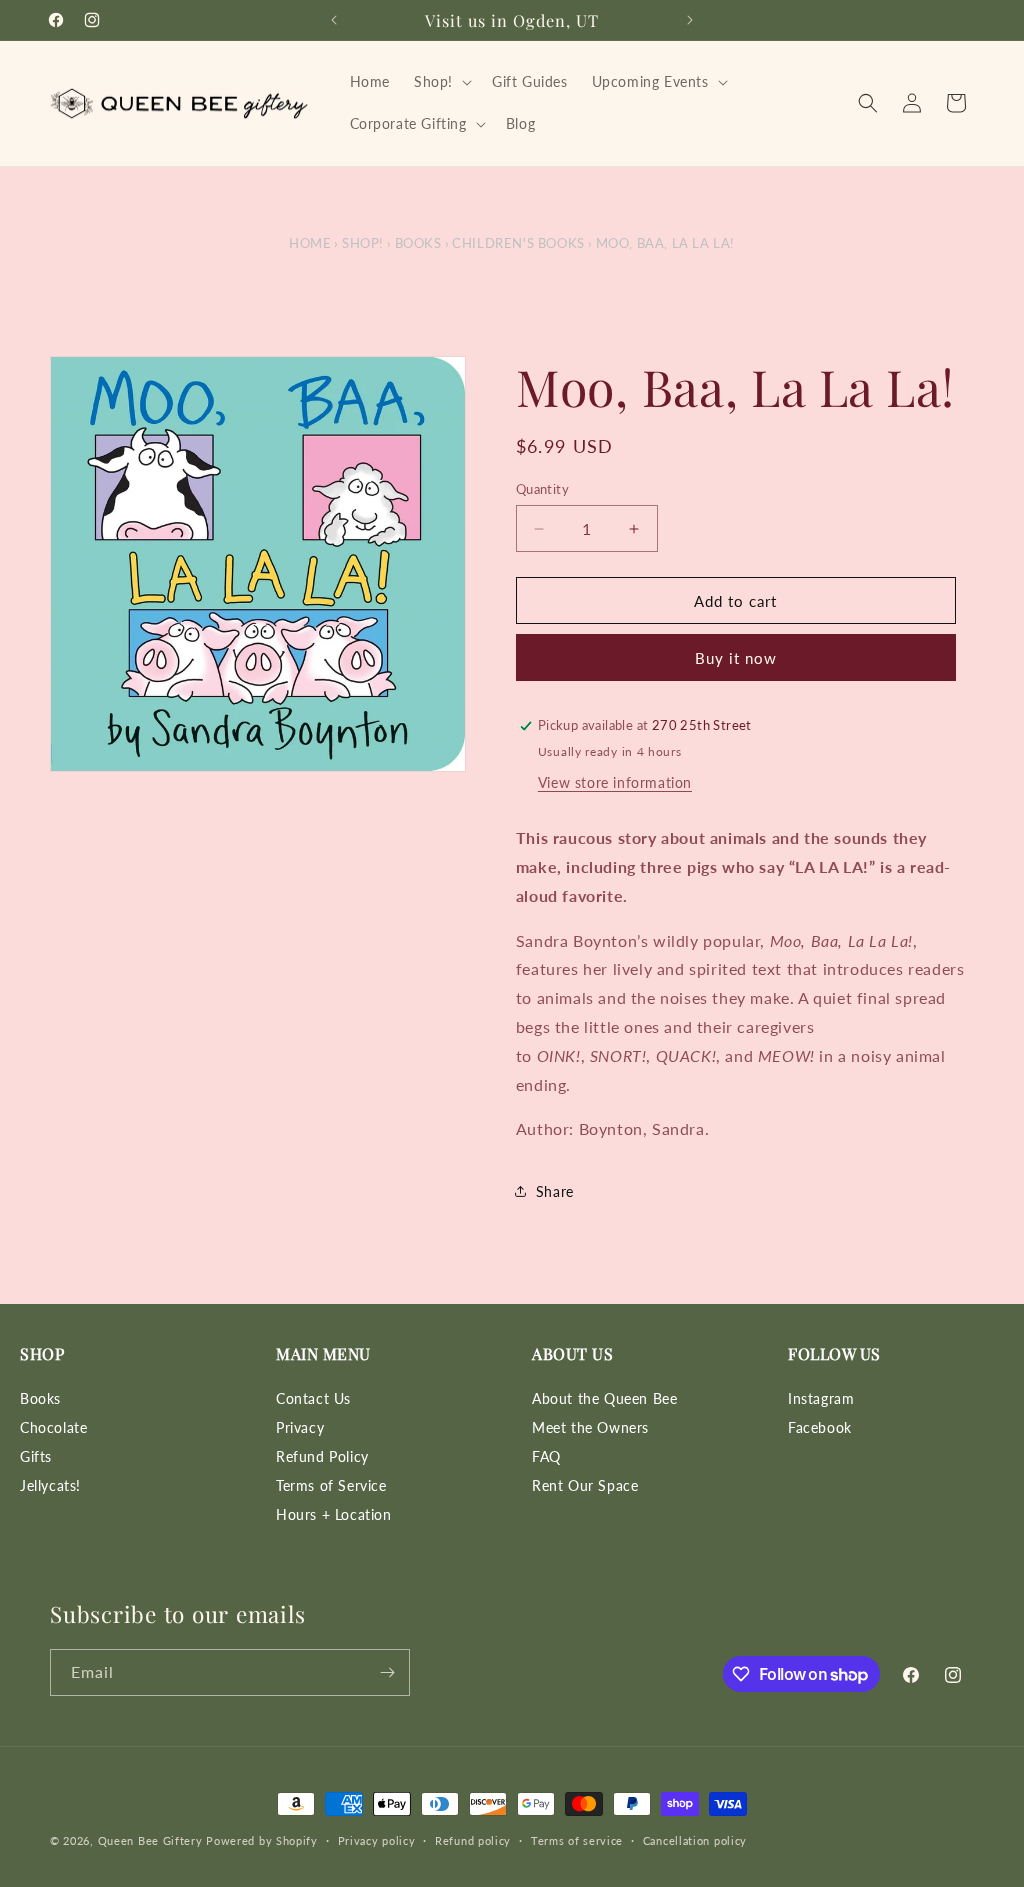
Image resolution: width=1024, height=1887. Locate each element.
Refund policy (473, 1840)
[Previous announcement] (334, 20)
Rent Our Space (585, 1485)
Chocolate (53, 1427)
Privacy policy (377, 1840)
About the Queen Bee (604, 1398)
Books (418, 243)
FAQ (546, 1456)
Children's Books (518, 243)
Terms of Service (331, 1485)
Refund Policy (322, 1456)
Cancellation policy (695, 1840)
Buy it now (736, 658)
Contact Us (313, 1398)
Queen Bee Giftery (150, 1840)
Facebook (820, 1427)
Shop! (363, 243)
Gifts (36, 1456)
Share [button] (555, 1191)
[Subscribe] (387, 1672)
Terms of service (577, 1840)
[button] (441, 82)
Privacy (300, 1427)
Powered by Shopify (262, 1840)
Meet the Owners (590, 1427)
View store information (615, 782)
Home (310, 243)
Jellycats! (50, 1485)
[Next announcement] (690, 20)
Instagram (821, 1398)
